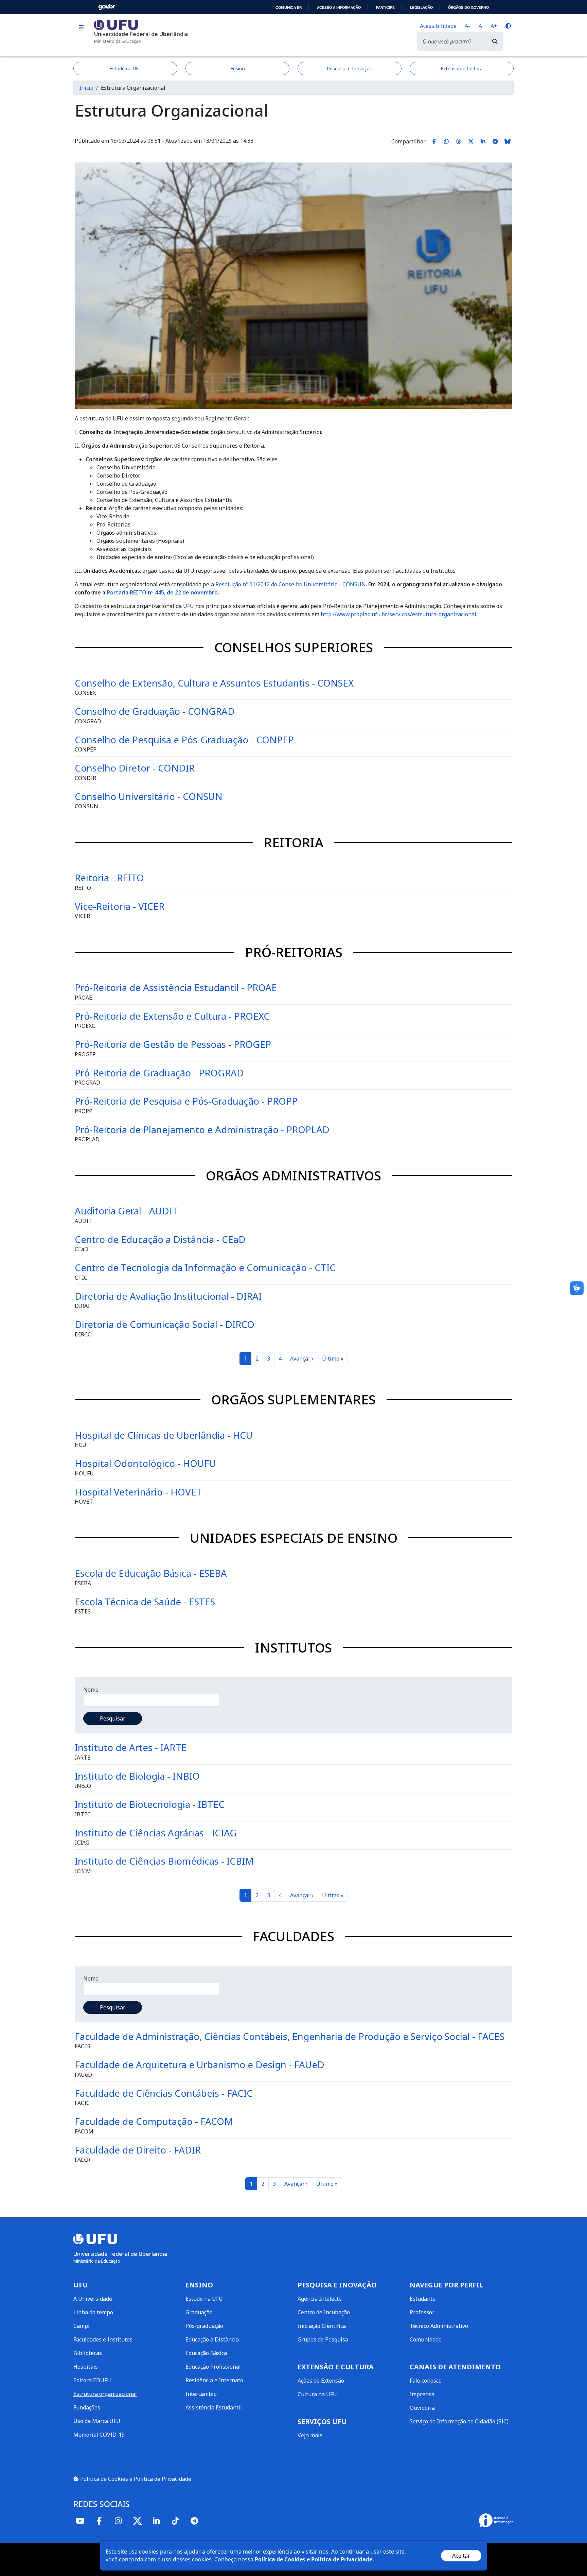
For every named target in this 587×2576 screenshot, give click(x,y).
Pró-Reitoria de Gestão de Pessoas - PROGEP (173, 1044)
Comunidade (426, 2339)
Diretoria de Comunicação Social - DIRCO (165, 1324)
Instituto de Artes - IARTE (131, 1747)
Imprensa (422, 2394)
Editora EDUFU (92, 2380)
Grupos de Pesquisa (323, 2339)
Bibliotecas (88, 2353)
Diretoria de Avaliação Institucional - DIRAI (168, 1296)
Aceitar (461, 2556)
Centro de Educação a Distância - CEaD (160, 1239)
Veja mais (310, 2435)
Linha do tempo (93, 2312)
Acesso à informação (339, 7)
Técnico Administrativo (439, 2326)
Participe (385, 7)
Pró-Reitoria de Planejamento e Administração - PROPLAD (202, 1129)
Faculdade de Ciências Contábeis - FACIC (164, 2093)
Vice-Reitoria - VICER (120, 906)
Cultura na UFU (317, 2394)
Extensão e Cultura (462, 68)
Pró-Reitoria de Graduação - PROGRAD (159, 1073)
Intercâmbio (201, 2394)
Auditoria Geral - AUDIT (126, 1211)
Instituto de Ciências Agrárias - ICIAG (156, 1833)
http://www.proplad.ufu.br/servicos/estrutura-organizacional (398, 614)
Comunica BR (289, 7)
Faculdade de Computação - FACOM (154, 2121)
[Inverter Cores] (508, 26)
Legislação (421, 7)
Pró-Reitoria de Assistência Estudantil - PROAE (176, 987)
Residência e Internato (214, 2380)
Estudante (423, 2299)
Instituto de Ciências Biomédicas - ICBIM (164, 1861)
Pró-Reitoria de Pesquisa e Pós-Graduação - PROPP (186, 1101)
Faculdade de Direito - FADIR (138, 2150)
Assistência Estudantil (214, 2407)
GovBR (107, 7)
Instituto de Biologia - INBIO (137, 1776)
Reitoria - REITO (109, 878)
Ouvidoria (422, 2408)
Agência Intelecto (320, 2299)
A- (467, 26)
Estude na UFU (126, 68)
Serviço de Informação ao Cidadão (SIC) (459, 2421)
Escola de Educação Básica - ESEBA (151, 1573)
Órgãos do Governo (468, 7)
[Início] (116, 24)
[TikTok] (175, 2521)
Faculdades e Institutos (103, 2339)
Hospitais (86, 2367)
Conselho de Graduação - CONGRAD (155, 711)
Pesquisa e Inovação (350, 68)
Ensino (238, 68)
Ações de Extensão (321, 2381)
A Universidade (93, 2299)
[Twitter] (137, 2521)
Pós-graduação (204, 2326)
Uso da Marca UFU (97, 2421)
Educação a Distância (212, 2339)
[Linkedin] (156, 2521)
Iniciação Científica (322, 2326)
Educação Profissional (213, 2367)
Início (86, 88)
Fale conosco (426, 2381)
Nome (91, 1690)
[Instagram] (118, 2521)
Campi (82, 2326)
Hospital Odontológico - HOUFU (145, 1463)
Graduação (199, 2312)
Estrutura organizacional (105, 2394)
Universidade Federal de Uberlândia (141, 34)
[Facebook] (99, 2521)
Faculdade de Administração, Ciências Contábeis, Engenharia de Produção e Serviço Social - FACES (290, 2036)
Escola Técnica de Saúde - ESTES (145, 1602)
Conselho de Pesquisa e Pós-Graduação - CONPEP (184, 740)
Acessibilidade (438, 26)
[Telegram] (194, 2521)
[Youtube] (80, 2521)
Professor (422, 2312)
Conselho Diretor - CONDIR (135, 768)
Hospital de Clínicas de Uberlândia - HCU (164, 1435)
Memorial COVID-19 (99, 2435)
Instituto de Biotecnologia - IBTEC (150, 1804)
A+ (494, 26)
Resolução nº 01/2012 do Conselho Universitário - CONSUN (291, 584)
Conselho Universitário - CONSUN (149, 796)
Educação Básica (206, 2353)
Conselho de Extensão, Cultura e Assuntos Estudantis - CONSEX (214, 683)
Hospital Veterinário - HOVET (138, 1492)
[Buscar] (495, 41)
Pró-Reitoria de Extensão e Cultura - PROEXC (172, 1016)
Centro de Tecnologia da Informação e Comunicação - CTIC (205, 1267)
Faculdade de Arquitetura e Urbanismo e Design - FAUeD (200, 2064)
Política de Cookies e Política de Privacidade (135, 2479)
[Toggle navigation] (81, 27)
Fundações (87, 2407)
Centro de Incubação (324, 2312)
